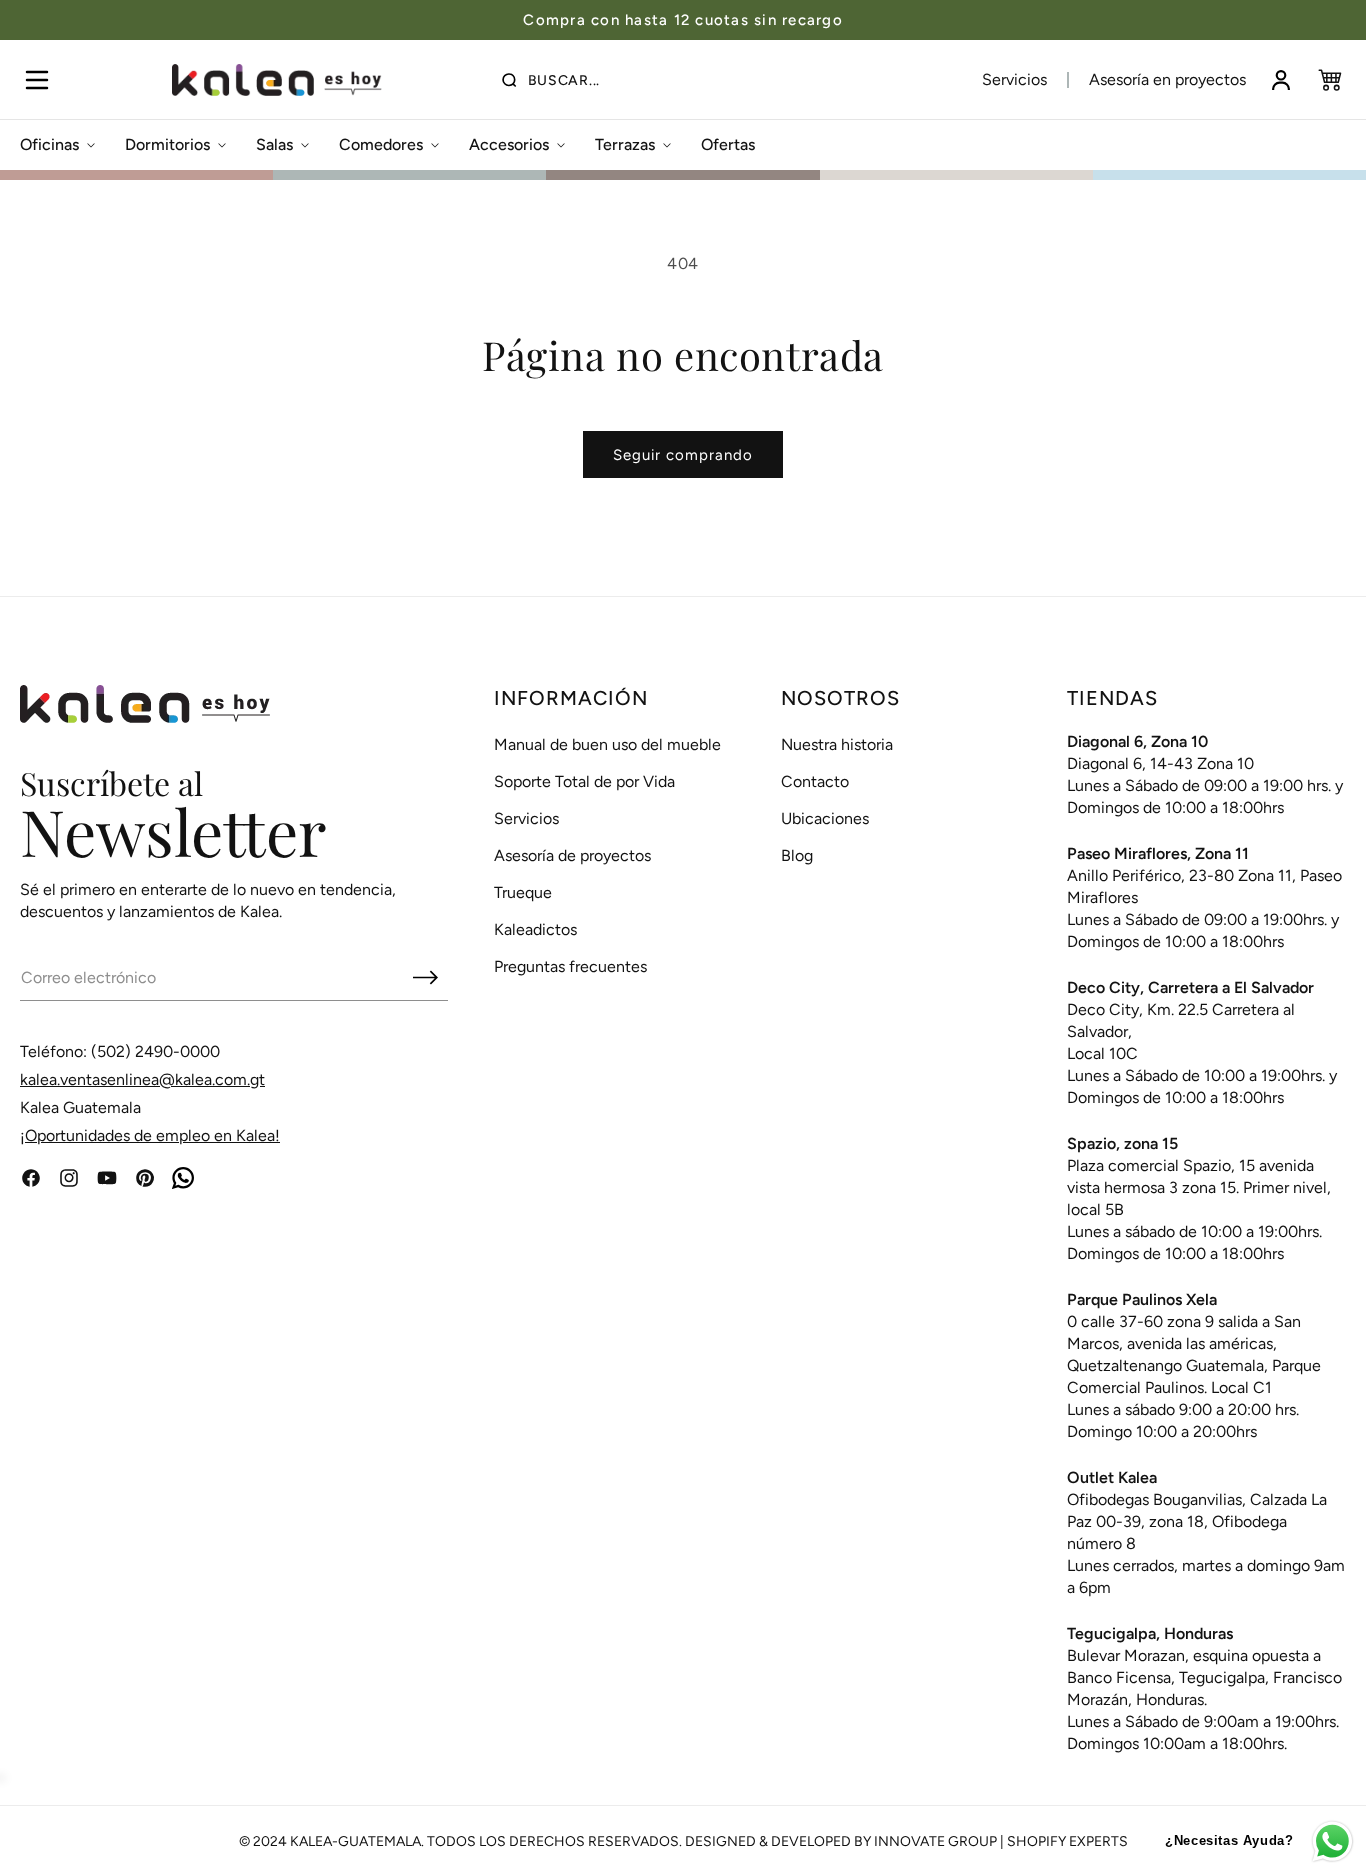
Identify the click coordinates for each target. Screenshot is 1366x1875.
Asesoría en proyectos (1167, 79)
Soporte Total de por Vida (584, 781)
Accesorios (509, 144)
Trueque (523, 892)
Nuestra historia (837, 744)
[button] (36, 80)
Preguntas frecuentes (570, 966)
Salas (274, 144)
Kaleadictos (535, 929)
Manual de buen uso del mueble (607, 744)
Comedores (381, 144)
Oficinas (49, 144)
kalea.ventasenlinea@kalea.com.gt (142, 1079)
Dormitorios (167, 144)
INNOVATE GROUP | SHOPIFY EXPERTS (1001, 1841)
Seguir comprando (683, 455)
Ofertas (728, 144)
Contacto (815, 781)
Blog (797, 855)
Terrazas (625, 144)
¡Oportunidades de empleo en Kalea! (150, 1135)
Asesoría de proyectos (572, 855)
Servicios (1014, 79)
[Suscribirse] (425, 977)
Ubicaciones (825, 818)
